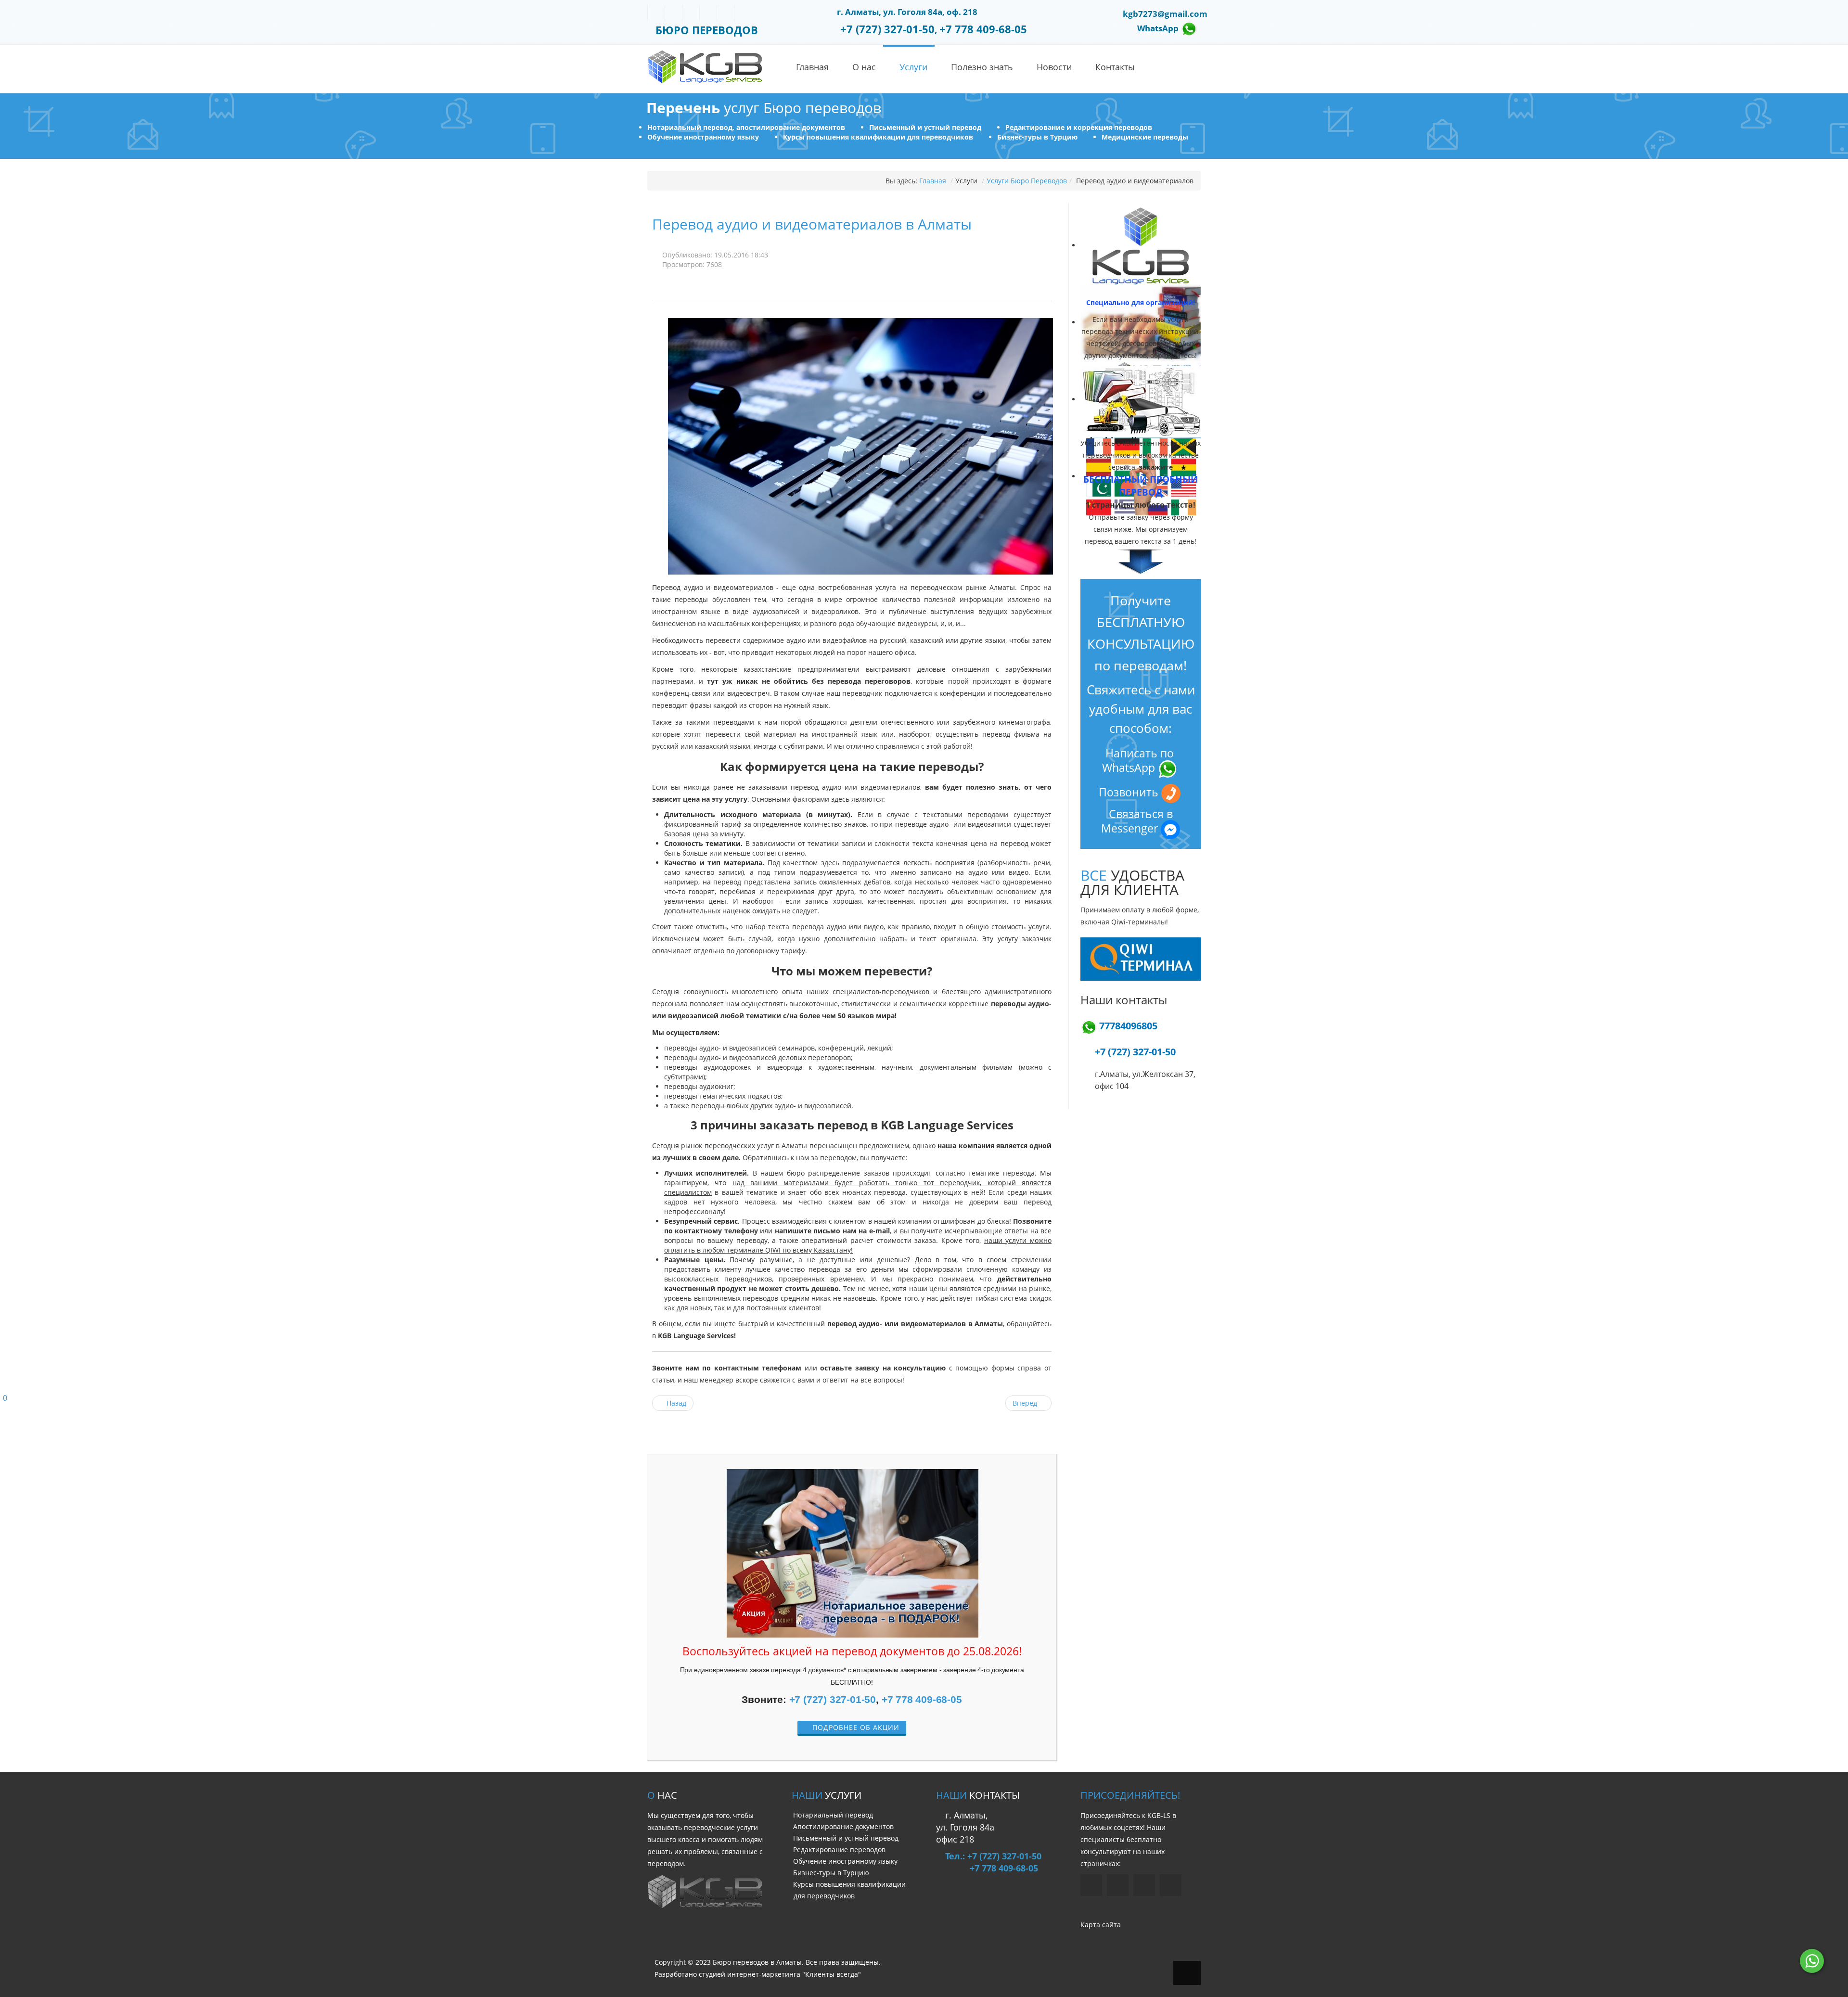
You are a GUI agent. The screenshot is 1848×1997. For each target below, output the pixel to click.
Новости (1054, 67)
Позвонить (1130, 792)
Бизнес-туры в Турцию (831, 1873)
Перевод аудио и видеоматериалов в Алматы (812, 224)
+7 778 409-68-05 (922, 1699)
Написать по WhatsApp (1138, 761)
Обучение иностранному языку (845, 1861)
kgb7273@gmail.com (1165, 14)
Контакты (1115, 67)
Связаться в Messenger (1137, 821)
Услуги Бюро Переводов (1027, 181)
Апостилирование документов (843, 1826)
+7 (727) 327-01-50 (833, 1699)
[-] (705, 66)
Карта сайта (1101, 1925)
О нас (864, 67)
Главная (812, 67)
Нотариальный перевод (833, 1815)
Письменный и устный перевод (846, 1838)
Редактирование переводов (839, 1850)
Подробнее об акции (855, 1727)
